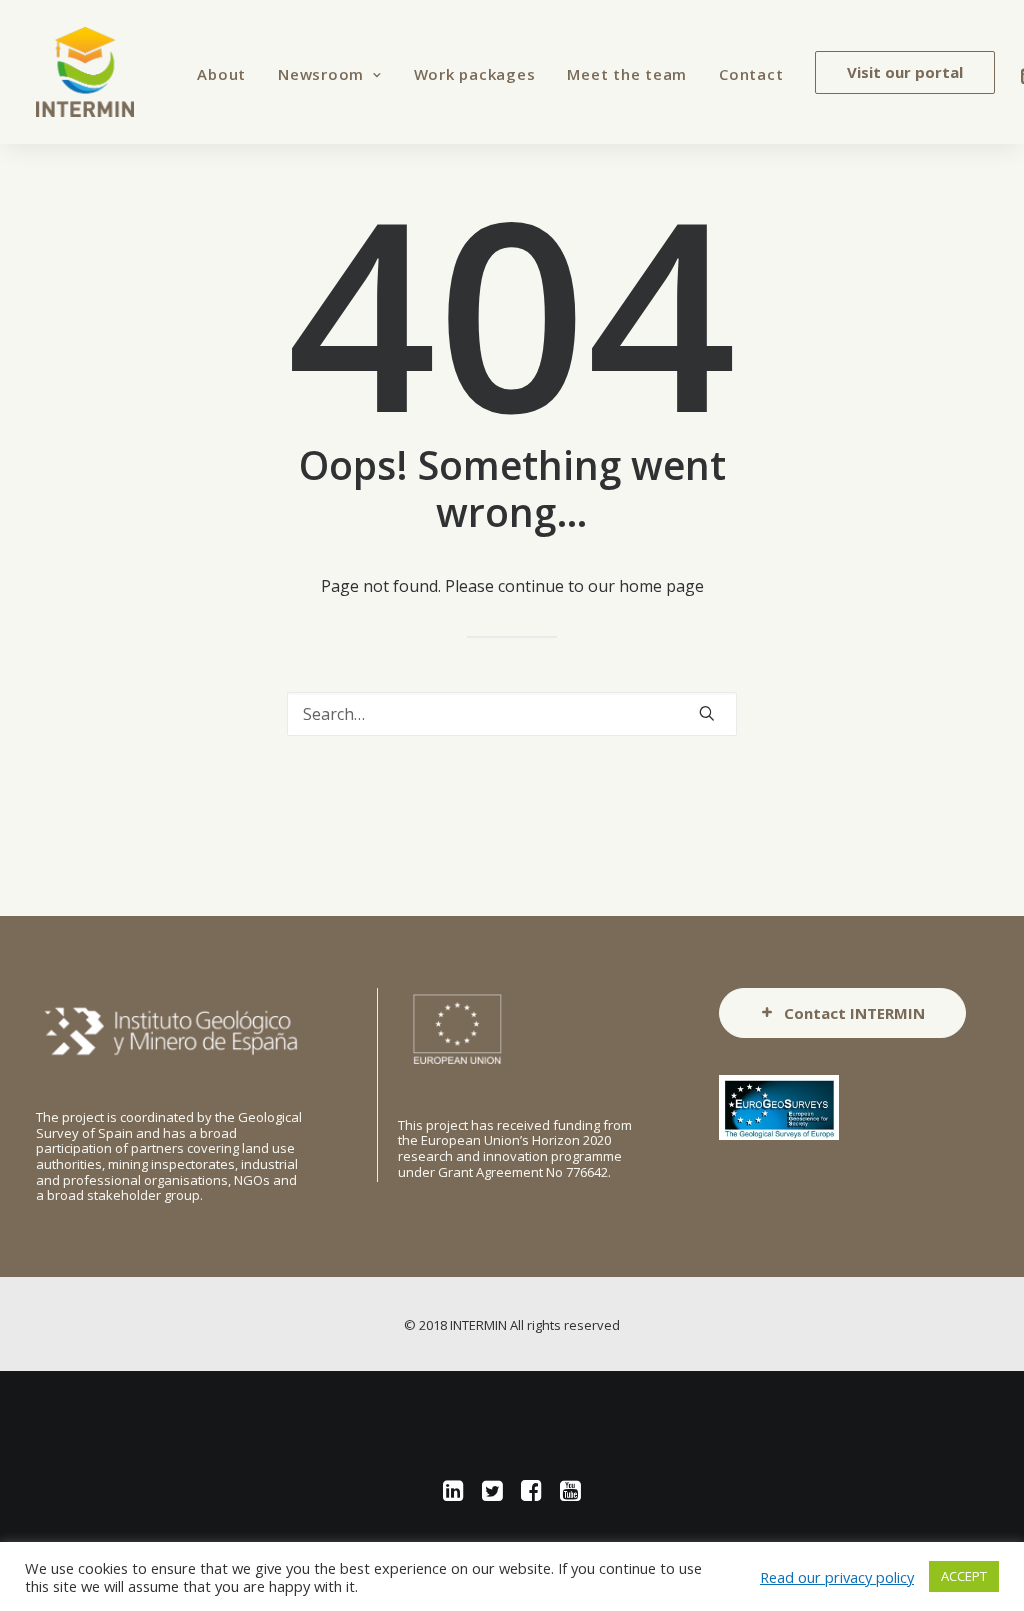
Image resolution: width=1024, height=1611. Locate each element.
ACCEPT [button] (964, 1576)
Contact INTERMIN (854, 1013)
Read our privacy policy (837, 1577)
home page (661, 586)
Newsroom (321, 74)
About (221, 74)
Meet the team (627, 74)
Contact (751, 74)
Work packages (475, 74)
